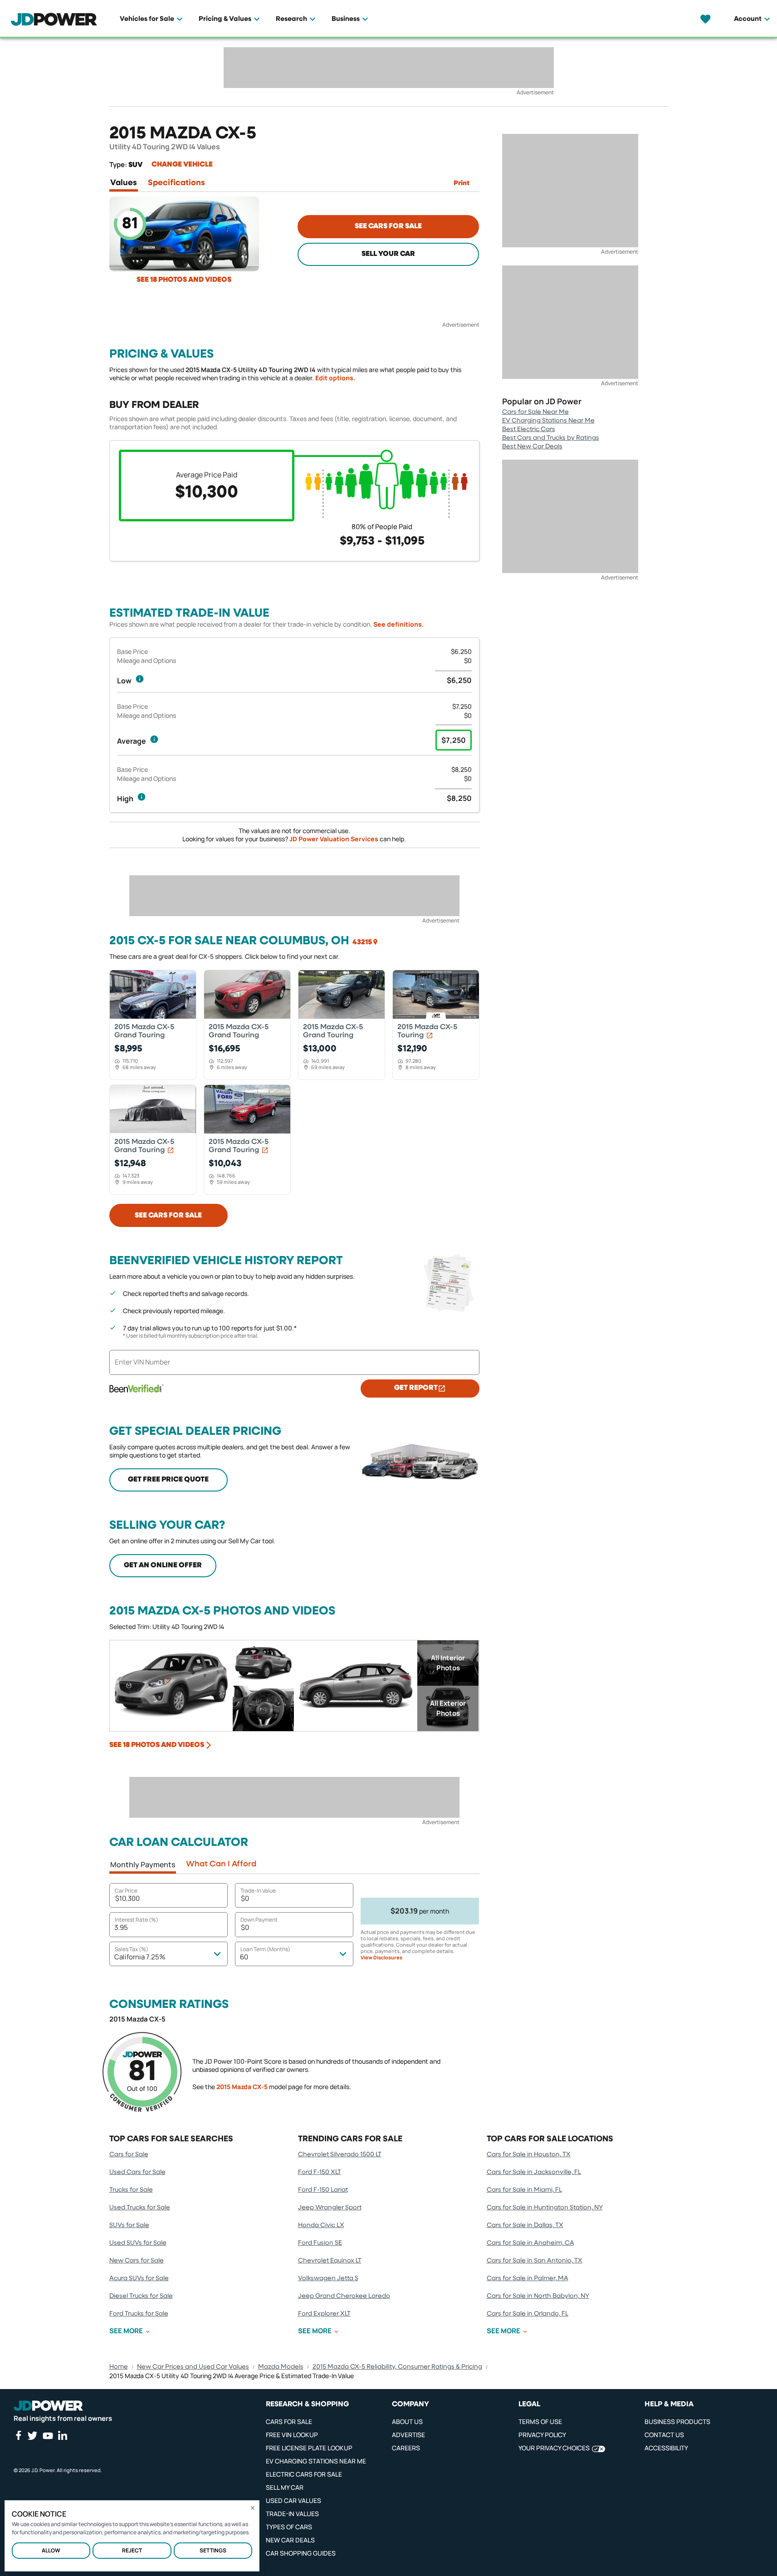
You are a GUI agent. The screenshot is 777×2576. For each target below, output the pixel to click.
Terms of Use (540, 2421)
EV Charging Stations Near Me (548, 421)
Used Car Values (293, 2500)
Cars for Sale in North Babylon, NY (538, 2296)
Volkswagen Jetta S (328, 2278)
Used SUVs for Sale (138, 2243)
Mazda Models (281, 2367)
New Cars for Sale (137, 2261)
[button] (140, 679)
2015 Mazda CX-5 (242, 2087)
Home (119, 2367)
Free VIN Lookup (292, 2435)
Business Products (677, 2421)
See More (126, 2331)
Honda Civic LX (321, 2225)
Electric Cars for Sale (304, 2474)
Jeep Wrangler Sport (330, 2208)
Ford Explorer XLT (324, 2314)
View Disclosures (381, 1958)
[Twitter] (32, 2435)
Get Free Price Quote (168, 1480)
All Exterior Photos (448, 1708)
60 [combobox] (244, 1957)
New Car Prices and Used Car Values (193, 2367)
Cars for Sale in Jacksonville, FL (534, 2172)
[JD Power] (48, 2406)
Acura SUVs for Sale (139, 2278)
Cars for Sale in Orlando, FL (528, 2314)
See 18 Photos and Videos (184, 280)
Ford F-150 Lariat (323, 2190)
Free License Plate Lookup (309, 2448)
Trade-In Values (292, 2514)
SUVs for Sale (129, 2225)
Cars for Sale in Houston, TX (529, 2154)
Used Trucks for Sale (140, 2208)
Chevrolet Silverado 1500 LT (340, 2154)
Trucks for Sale (131, 2190)
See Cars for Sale (388, 226)
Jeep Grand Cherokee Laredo (344, 2296)
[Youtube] (48, 2436)
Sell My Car (285, 2487)
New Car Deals (290, 2540)
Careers (406, 2448)
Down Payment (259, 1920)
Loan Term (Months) (265, 1949)
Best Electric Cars (529, 429)
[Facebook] (18, 2435)
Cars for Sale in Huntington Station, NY (545, 2208)
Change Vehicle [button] (182, 165)
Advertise (408, 2435)
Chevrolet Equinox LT (330, 2261)
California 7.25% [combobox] (140, 1957)
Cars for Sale (129, 2154)
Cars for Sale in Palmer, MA (528, 2278)
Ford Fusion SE (320, 2243)
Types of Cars (289, 2527)
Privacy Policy (542, 2435)
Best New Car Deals (532, 447)
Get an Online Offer (163, 1565)
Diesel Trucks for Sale (141, 2296)
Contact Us (664, 2435)
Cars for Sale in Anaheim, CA (530, 2243)
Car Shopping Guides (301, 2553)
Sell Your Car (388, 254)
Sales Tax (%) (132, 1949)
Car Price (126, 1891)
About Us (407, 2421)
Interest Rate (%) (137, 1920)
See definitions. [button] (398, 624)
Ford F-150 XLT (320, 2172)
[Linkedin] (63, 2435)
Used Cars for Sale (137, 2172)
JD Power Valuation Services (334, 839)
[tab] (124, 185)
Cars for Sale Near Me (535, 412)
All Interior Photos (448, 1663)
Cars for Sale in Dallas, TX (525, 2225)
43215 (362, 942)
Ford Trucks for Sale (139, 2314)
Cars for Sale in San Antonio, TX (535, 2261)
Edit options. (335, 378)
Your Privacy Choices (554, 2448)
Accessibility (666, 2448)
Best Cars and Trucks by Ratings (551, 438)
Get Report (416, 1388)
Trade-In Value (258, 1891)
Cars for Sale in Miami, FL (524, 2190)
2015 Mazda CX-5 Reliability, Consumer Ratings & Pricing (397, 2367)
